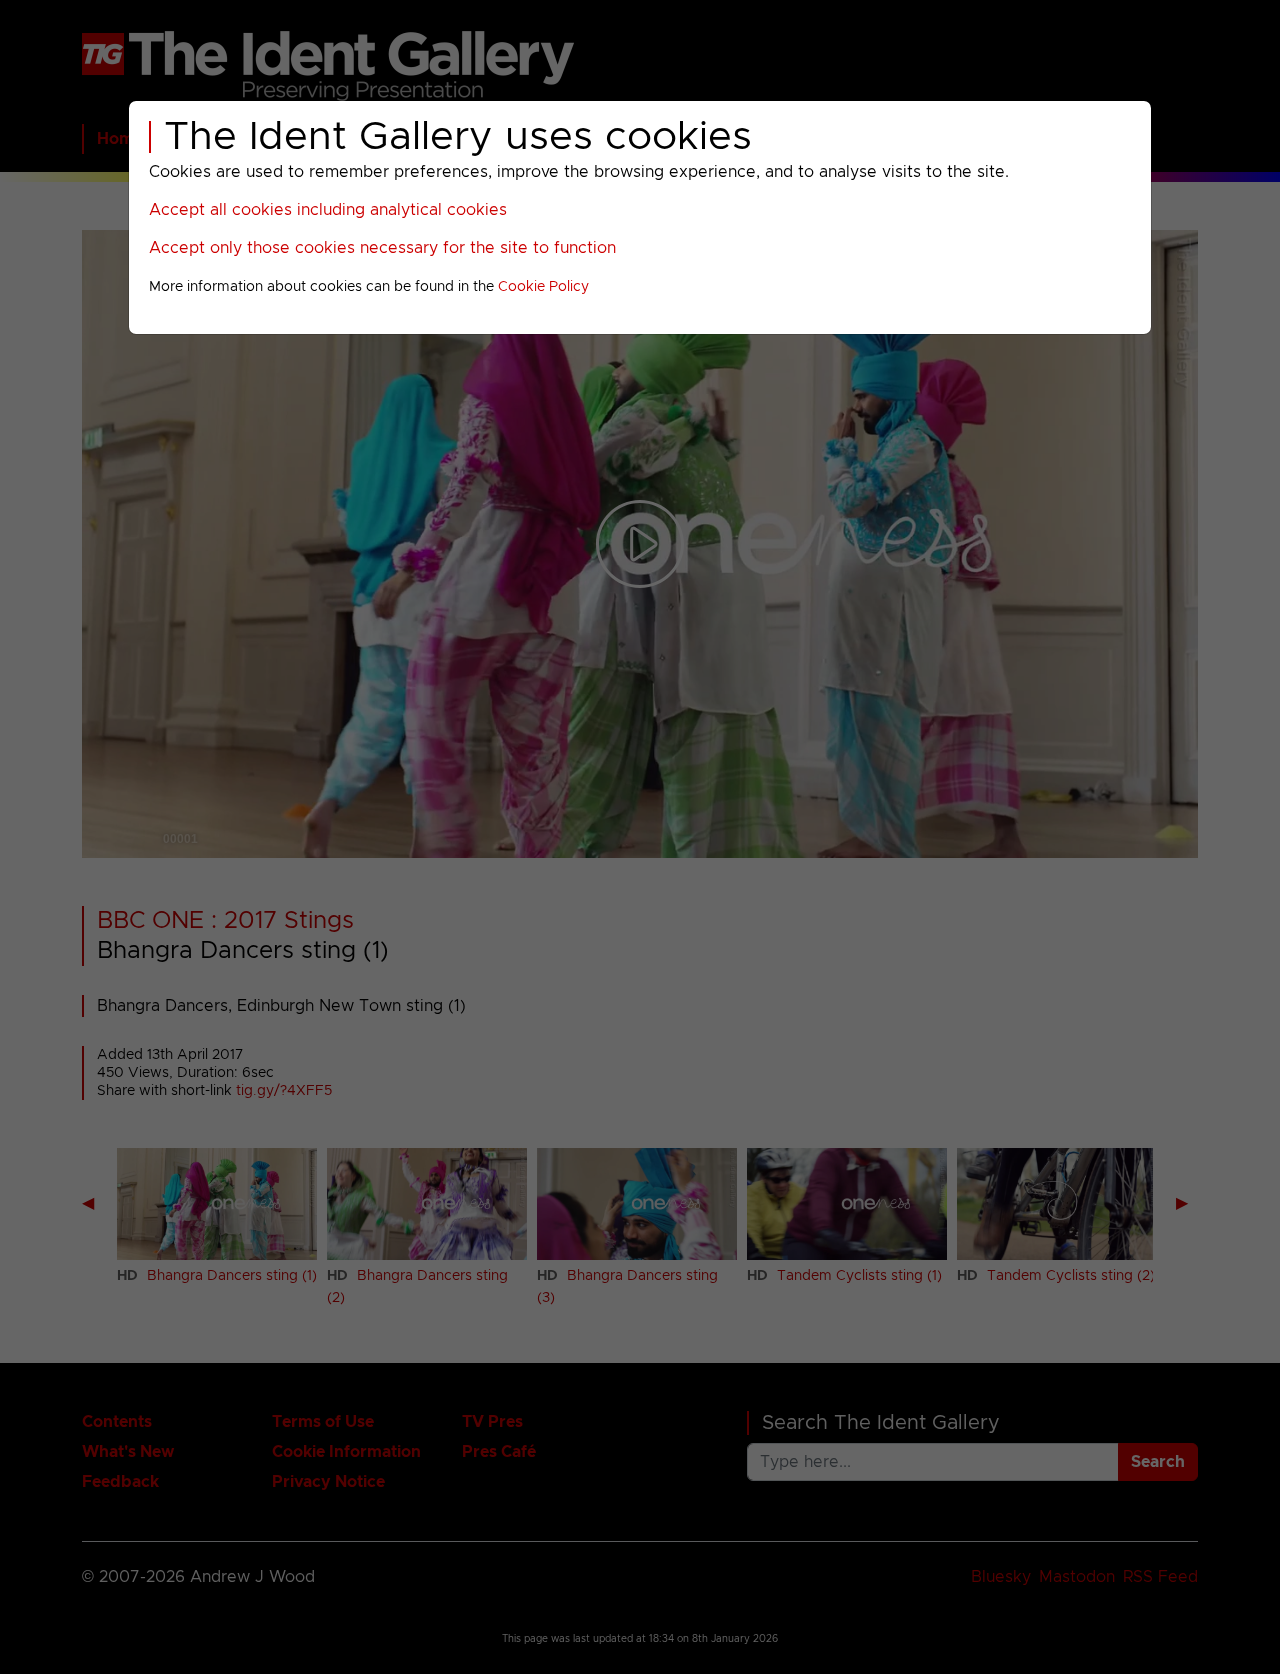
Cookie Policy (543, 287)
